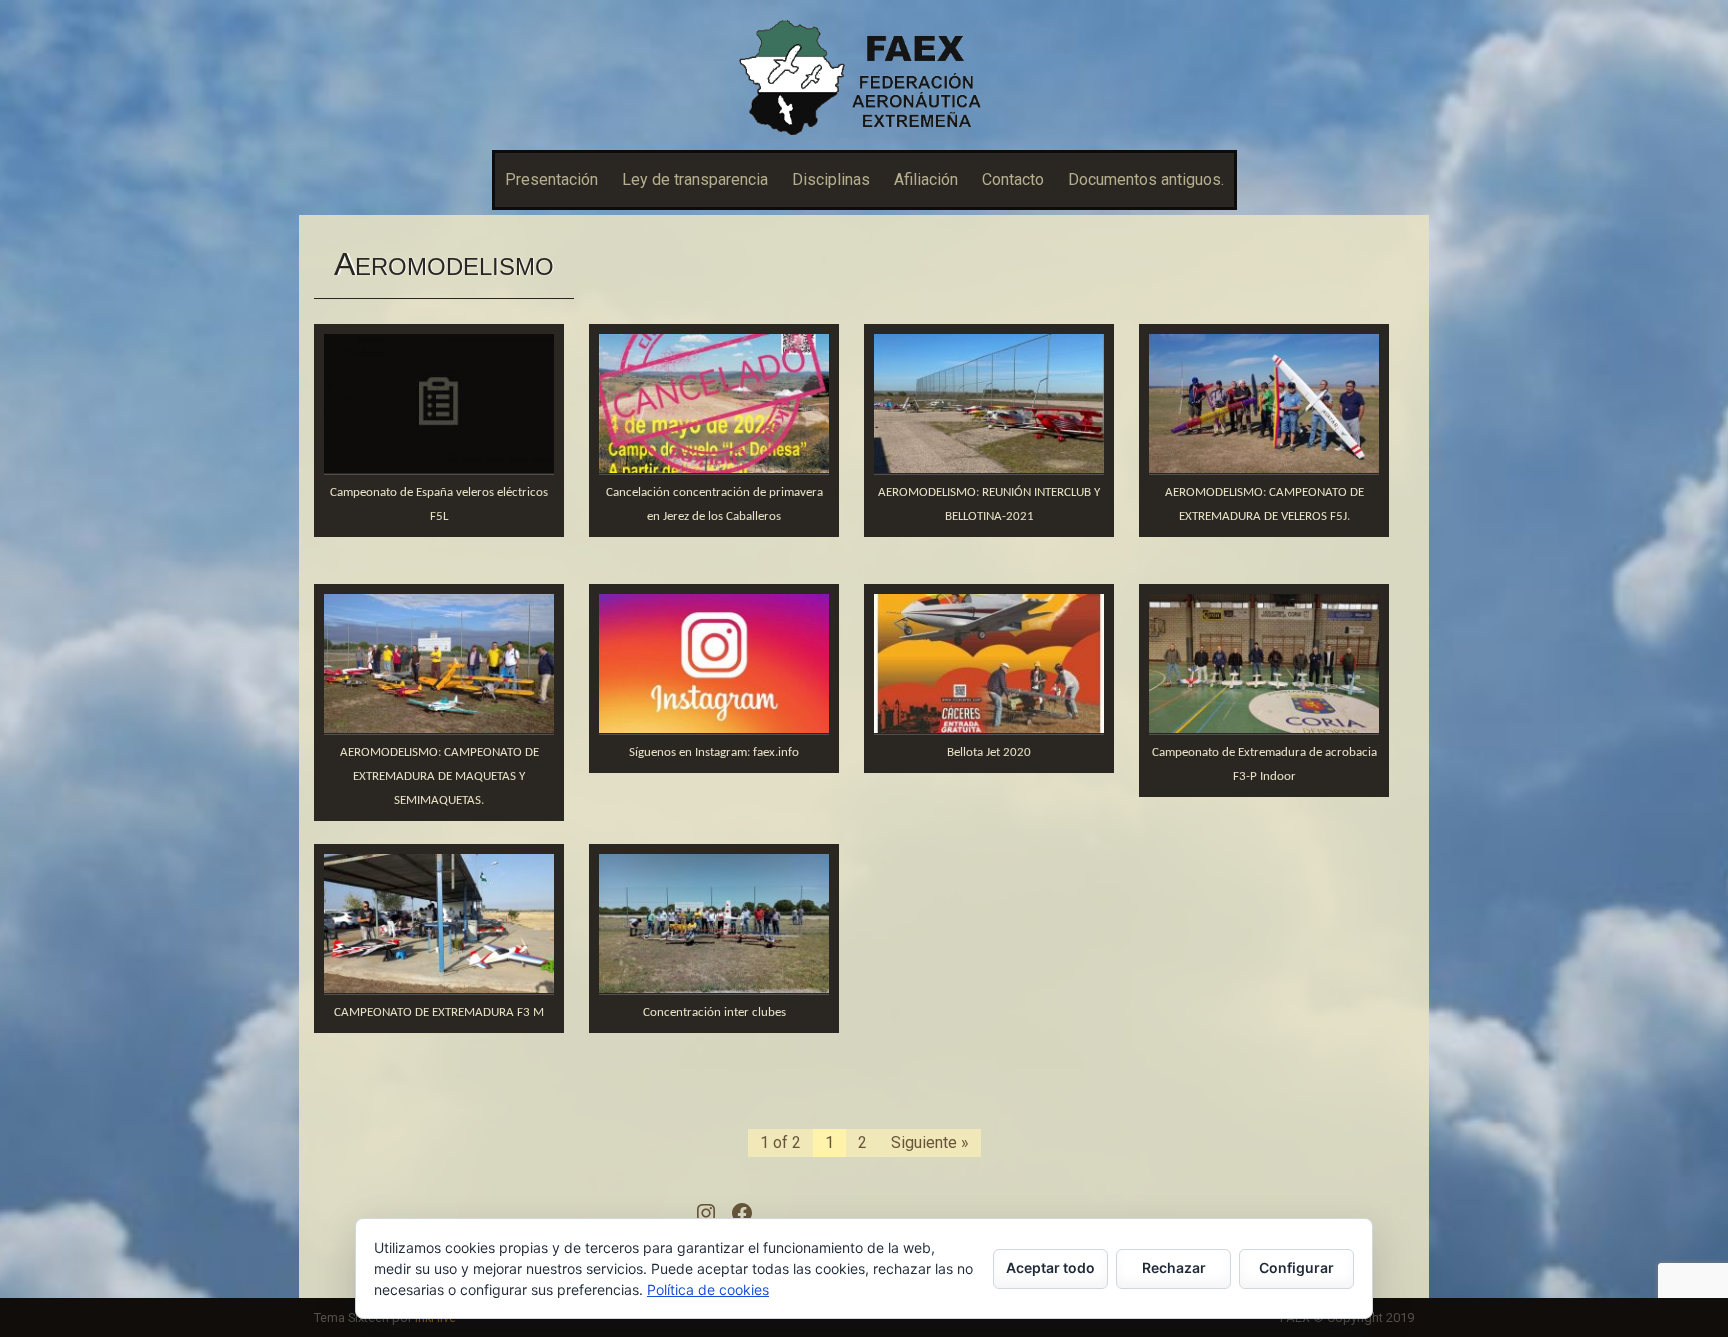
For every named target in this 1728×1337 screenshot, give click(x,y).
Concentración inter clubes (714, 1012)
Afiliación (926, 179)
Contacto (1013, 179)
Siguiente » (930, 1142)
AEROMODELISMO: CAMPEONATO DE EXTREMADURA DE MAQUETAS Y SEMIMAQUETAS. (439, 776)
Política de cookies (708, 1289)
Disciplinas (831, 179)
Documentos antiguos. (1146, 179)
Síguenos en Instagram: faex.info (714, 752)
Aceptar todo (1050, 1267)
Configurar (1296, 1267)
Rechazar (1174, 1267)
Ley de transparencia (695, 179)
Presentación (551, 179)
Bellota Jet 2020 (989, 752)
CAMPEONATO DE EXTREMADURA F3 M (439, 1012)
